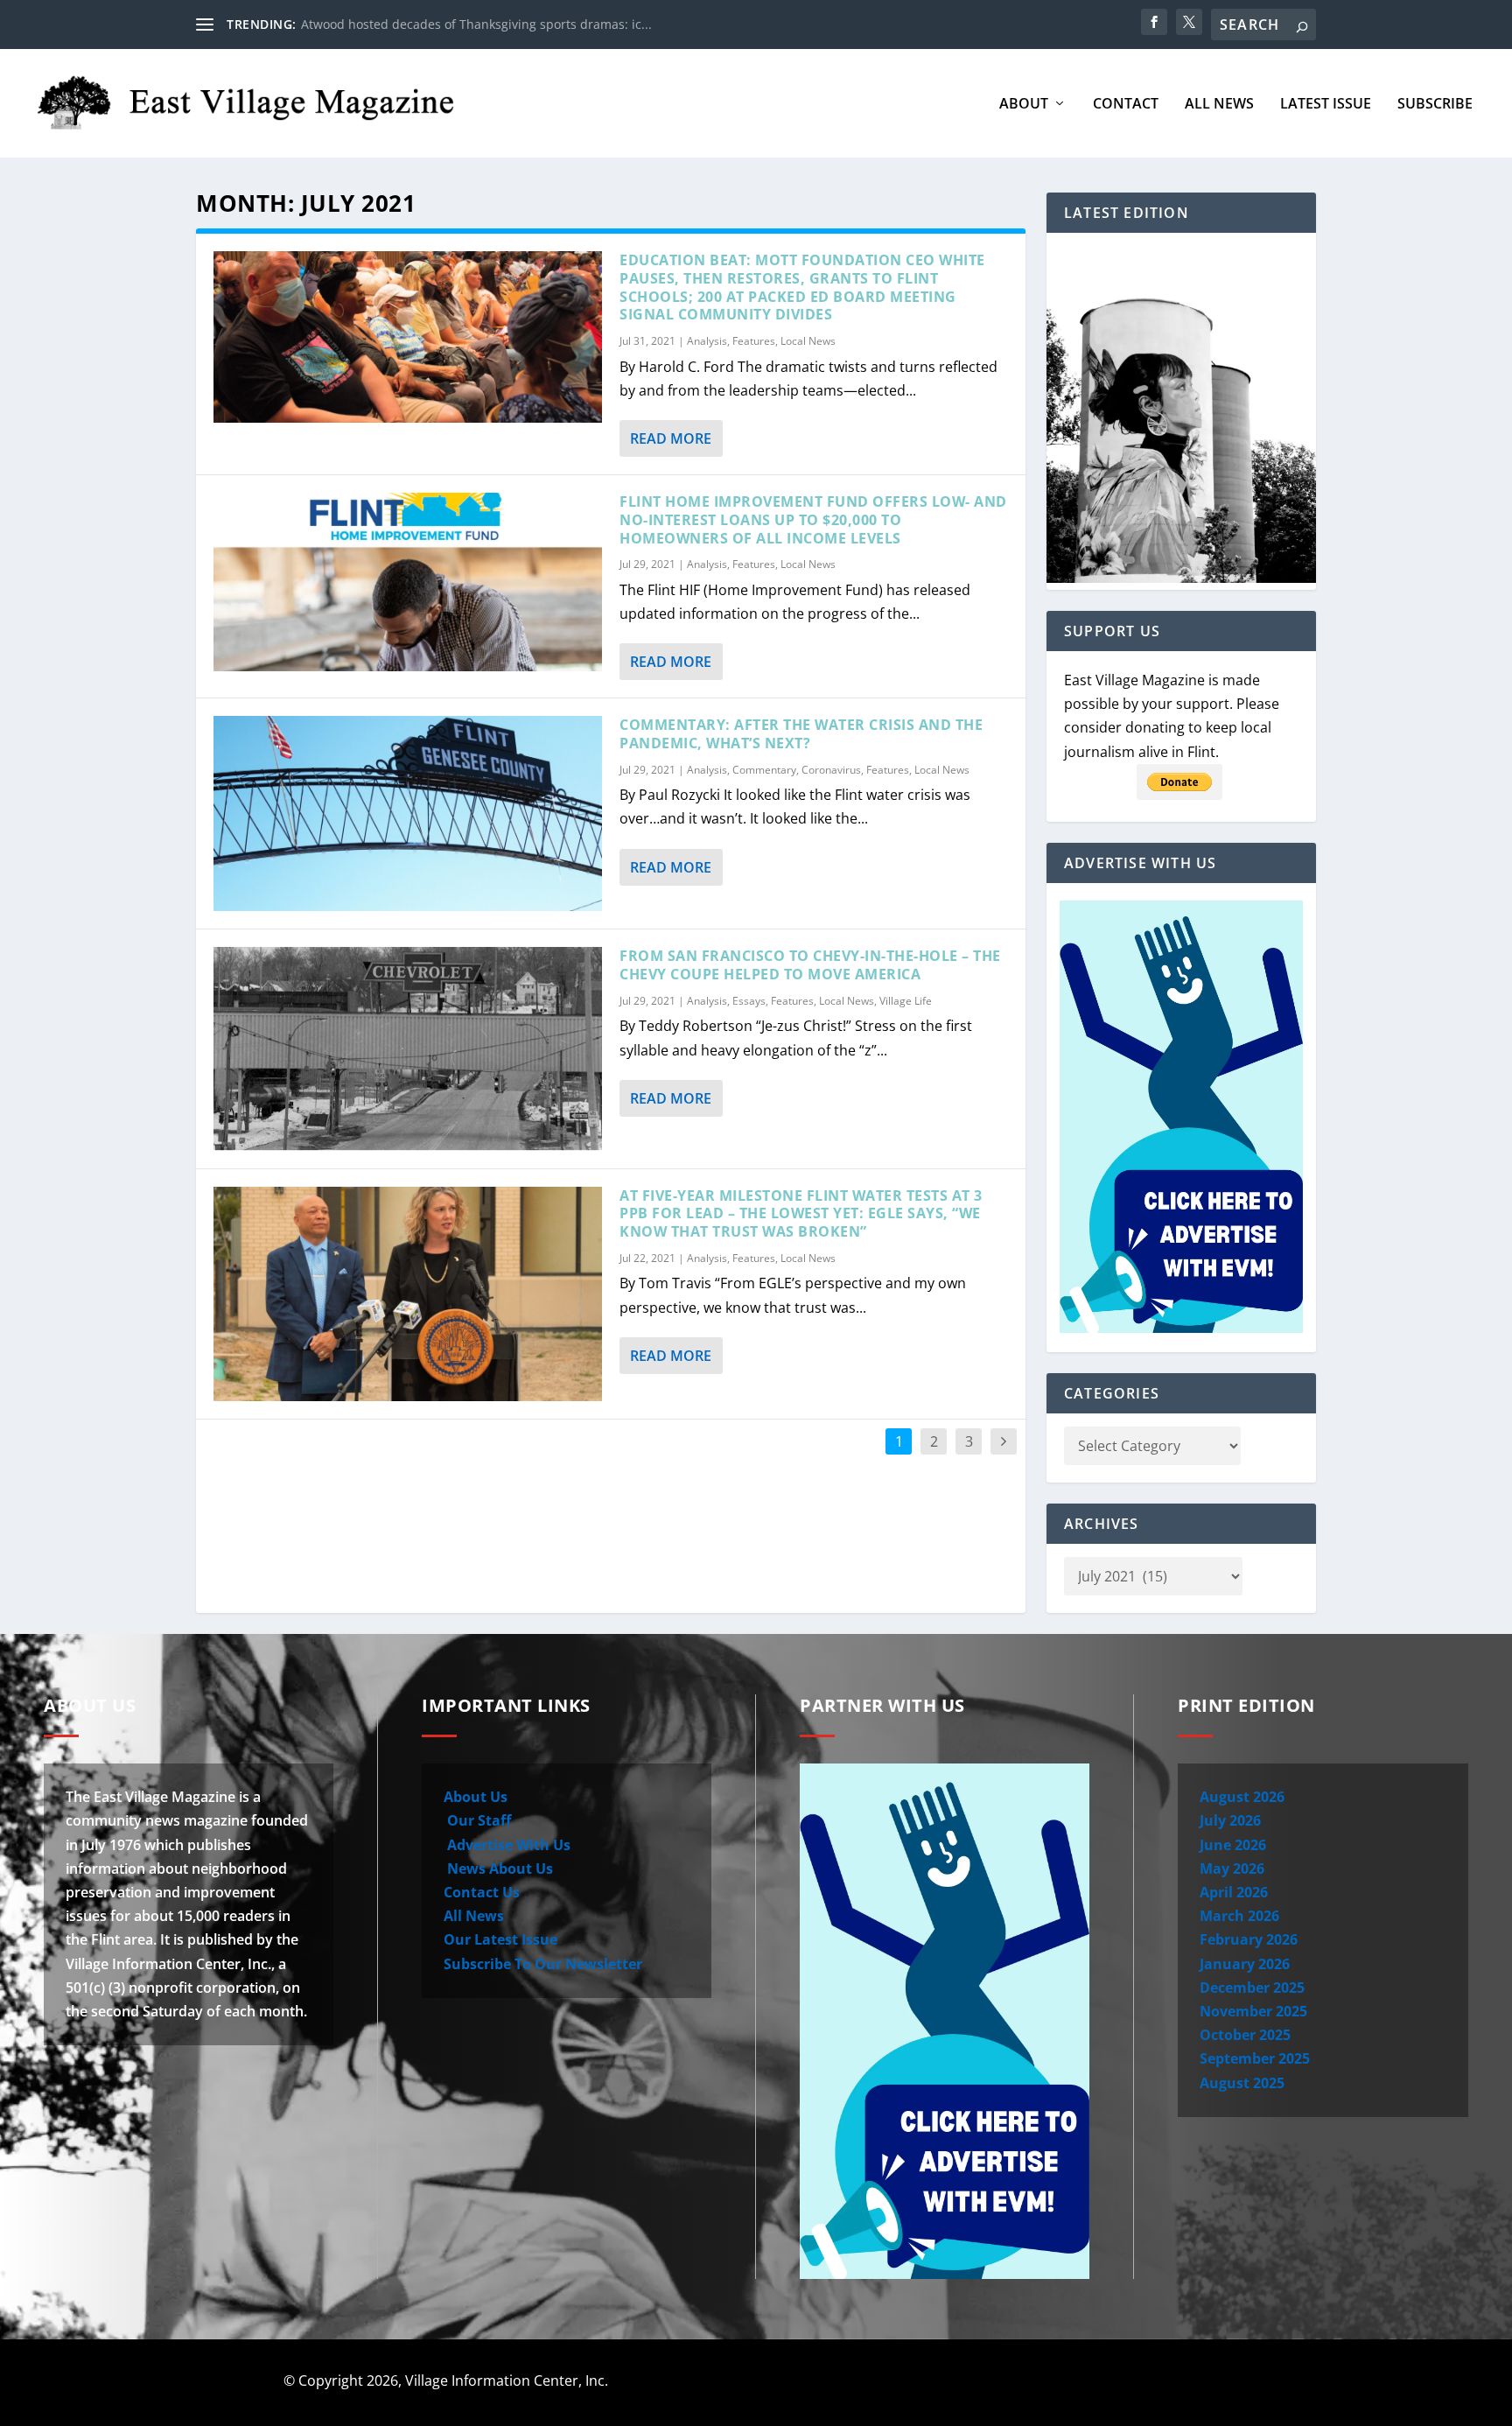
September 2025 (1255, 2058)
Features (754, 341)
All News (1219, 105)
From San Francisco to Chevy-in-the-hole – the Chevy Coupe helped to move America (810, 965)
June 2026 (1233, 1845)
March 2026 (1239, 1916)
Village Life (906, 1001)
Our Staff (477, 1820)
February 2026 (1249, 1939)
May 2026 (1232, 1869)
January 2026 (1245, 1964)
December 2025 (1252, 1988)
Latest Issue (1326, 105)
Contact (1126, 105)
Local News (808, 341)
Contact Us (482, 1892)
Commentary (764, 770)
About (1024, 105)
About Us (476, 1797)
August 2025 (1242, 2083)
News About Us (498, 1869)
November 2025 (1253, 2011)
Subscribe (1435, 105)
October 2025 (1245, 2035)
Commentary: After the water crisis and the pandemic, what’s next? (801, 734)
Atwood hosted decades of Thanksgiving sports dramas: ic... (476, 24)
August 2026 (1242, 1797)
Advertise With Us (507, 1845)
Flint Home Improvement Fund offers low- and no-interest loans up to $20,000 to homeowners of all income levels (813, 520)
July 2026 (1230, 1820)
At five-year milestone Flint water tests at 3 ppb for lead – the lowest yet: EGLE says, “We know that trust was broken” (801, 1214)
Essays (749, 1001)
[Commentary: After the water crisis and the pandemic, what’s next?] (408, 813)
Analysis (707, 341)
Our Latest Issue (500, 1939)
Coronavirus (831, 770)
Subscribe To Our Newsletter (543, 1964)
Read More (671, 438)
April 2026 (1234, 1892)
